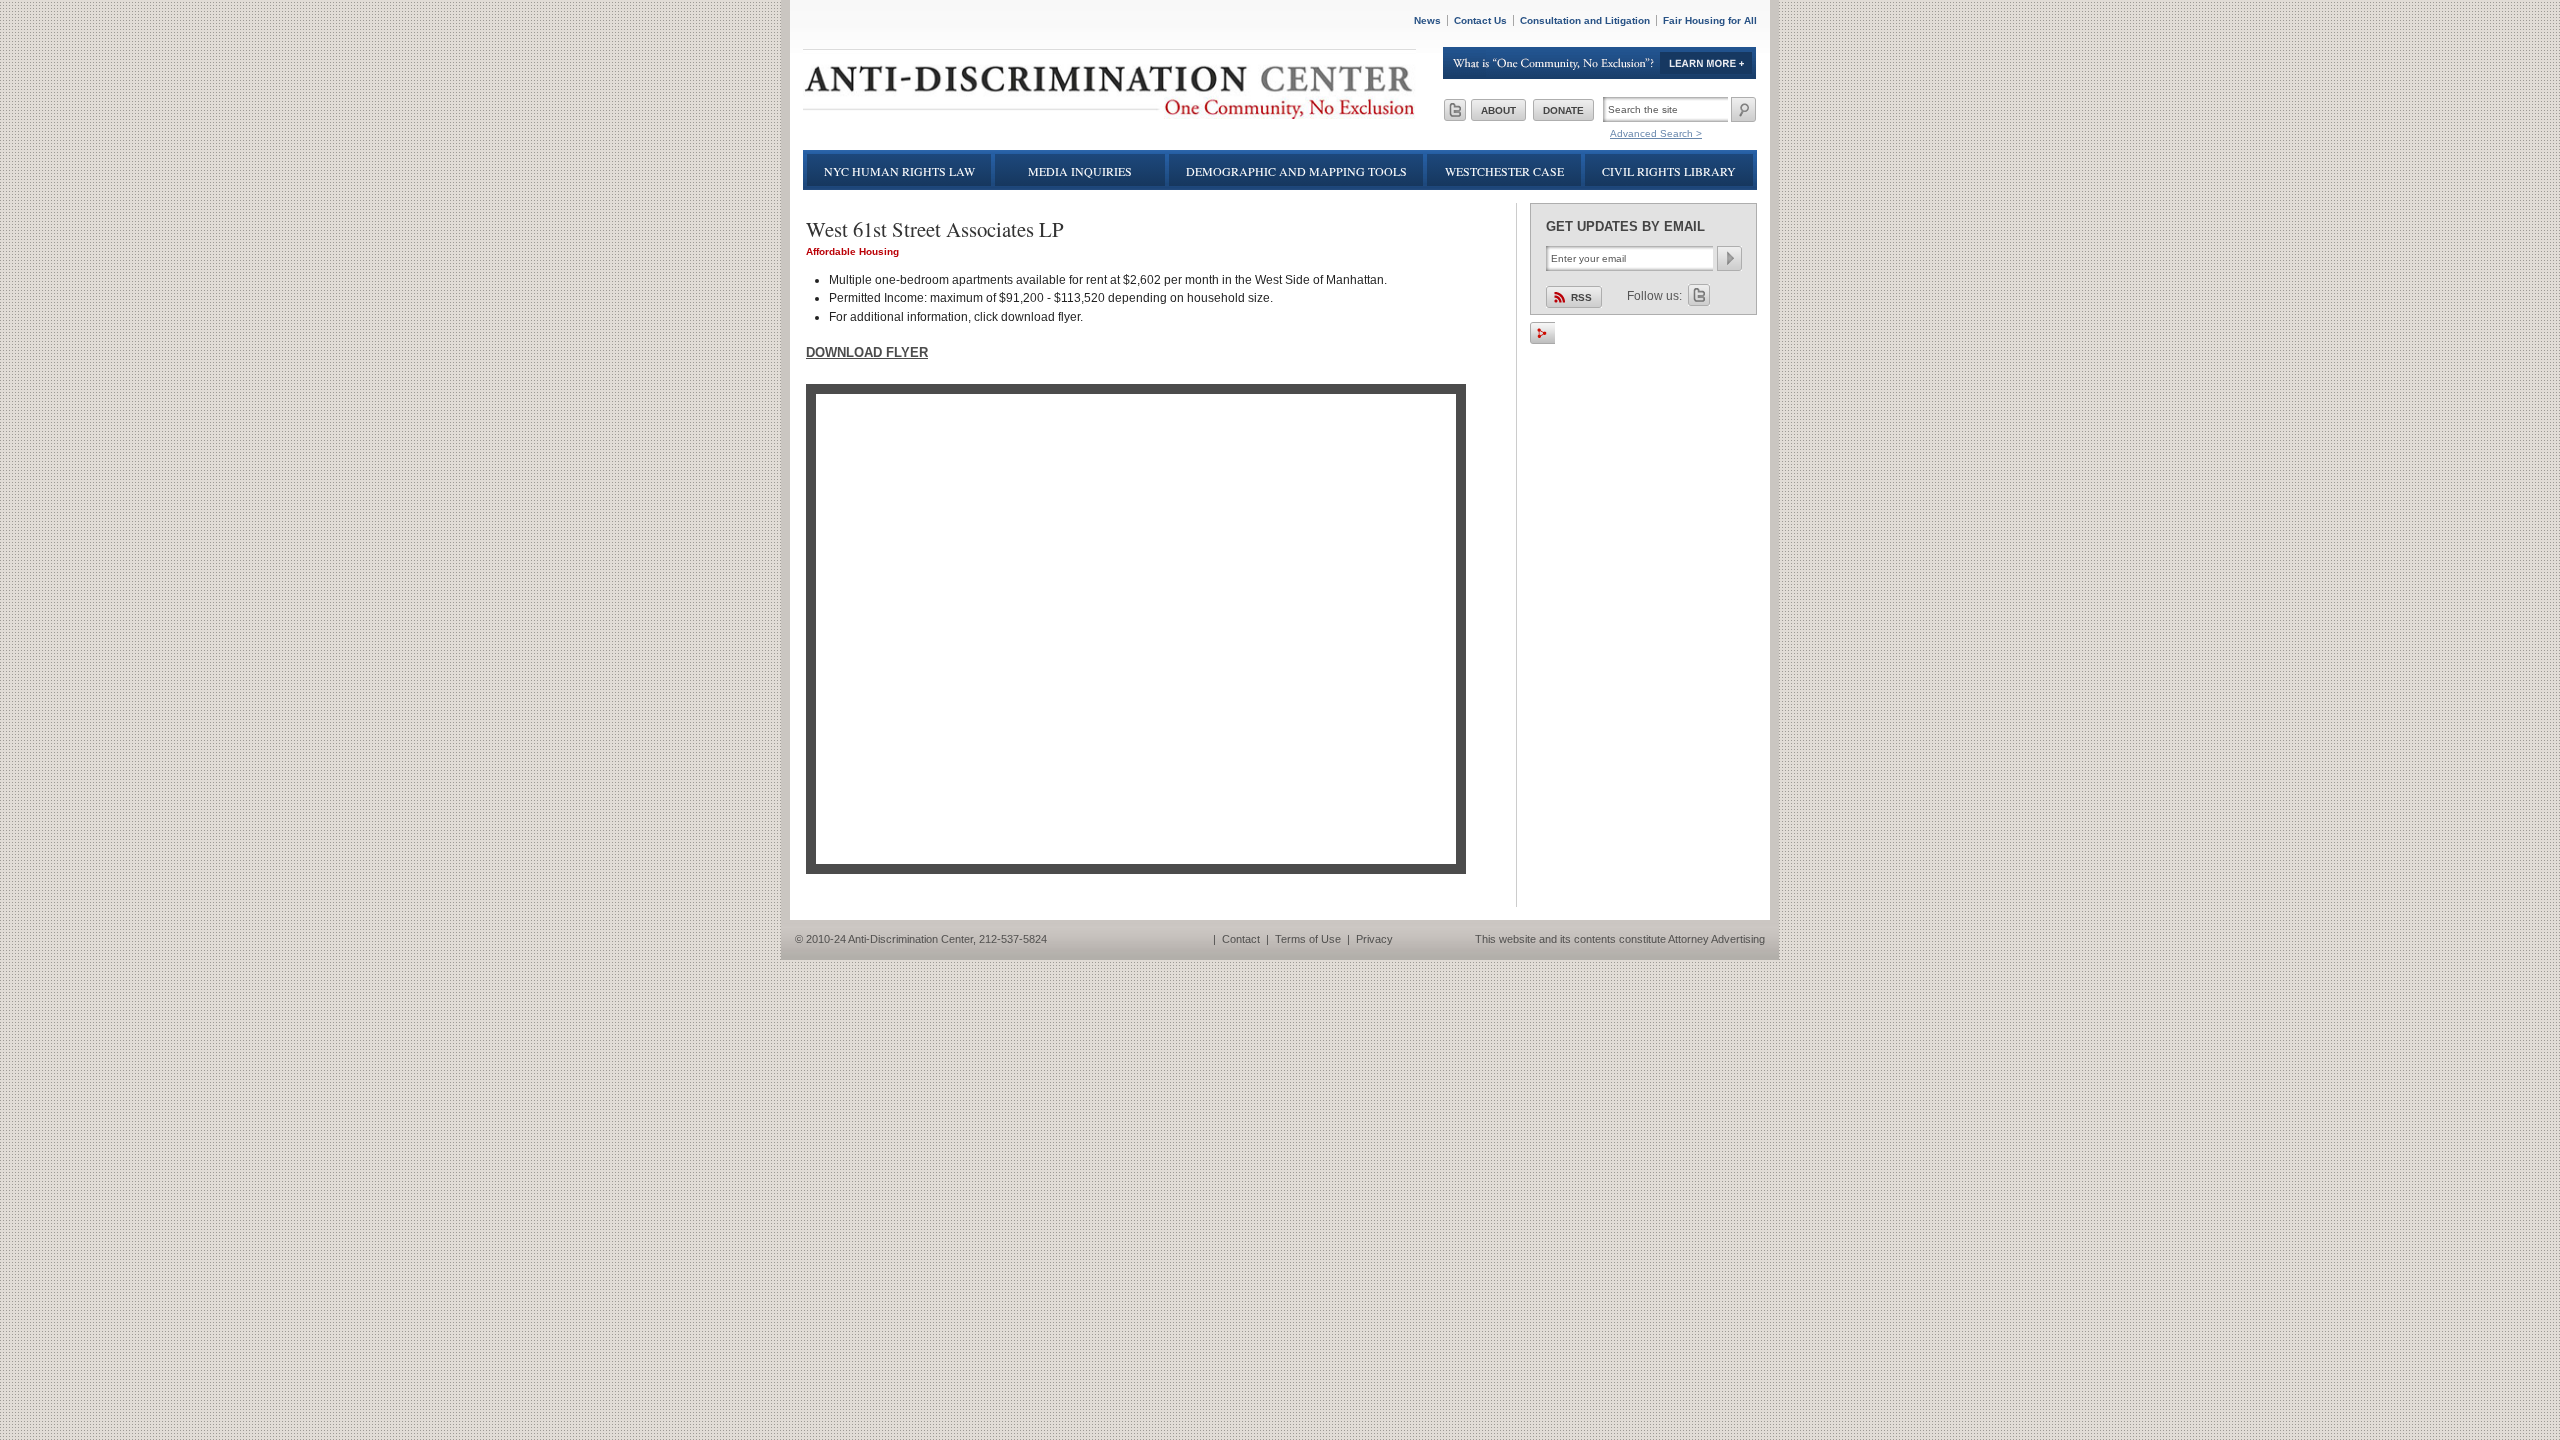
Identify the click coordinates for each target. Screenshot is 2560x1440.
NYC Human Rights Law (899, 171)
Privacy (1374, 939)
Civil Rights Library (1669, 171)
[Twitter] (1455, 110)
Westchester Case (1504, 171)
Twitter (1699, 295)
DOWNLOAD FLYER (867, 352)
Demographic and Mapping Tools (1296, 171)
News (1427, 20)
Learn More (1600, 63)
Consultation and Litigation (1585, 20)
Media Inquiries (1080, 171)
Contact (1241, 939)
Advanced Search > (1656, 133)
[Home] (1109, 114)
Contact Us (1480, 20)
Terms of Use (1308, 939)
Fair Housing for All (1710, 20)
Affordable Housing (852, 251)
